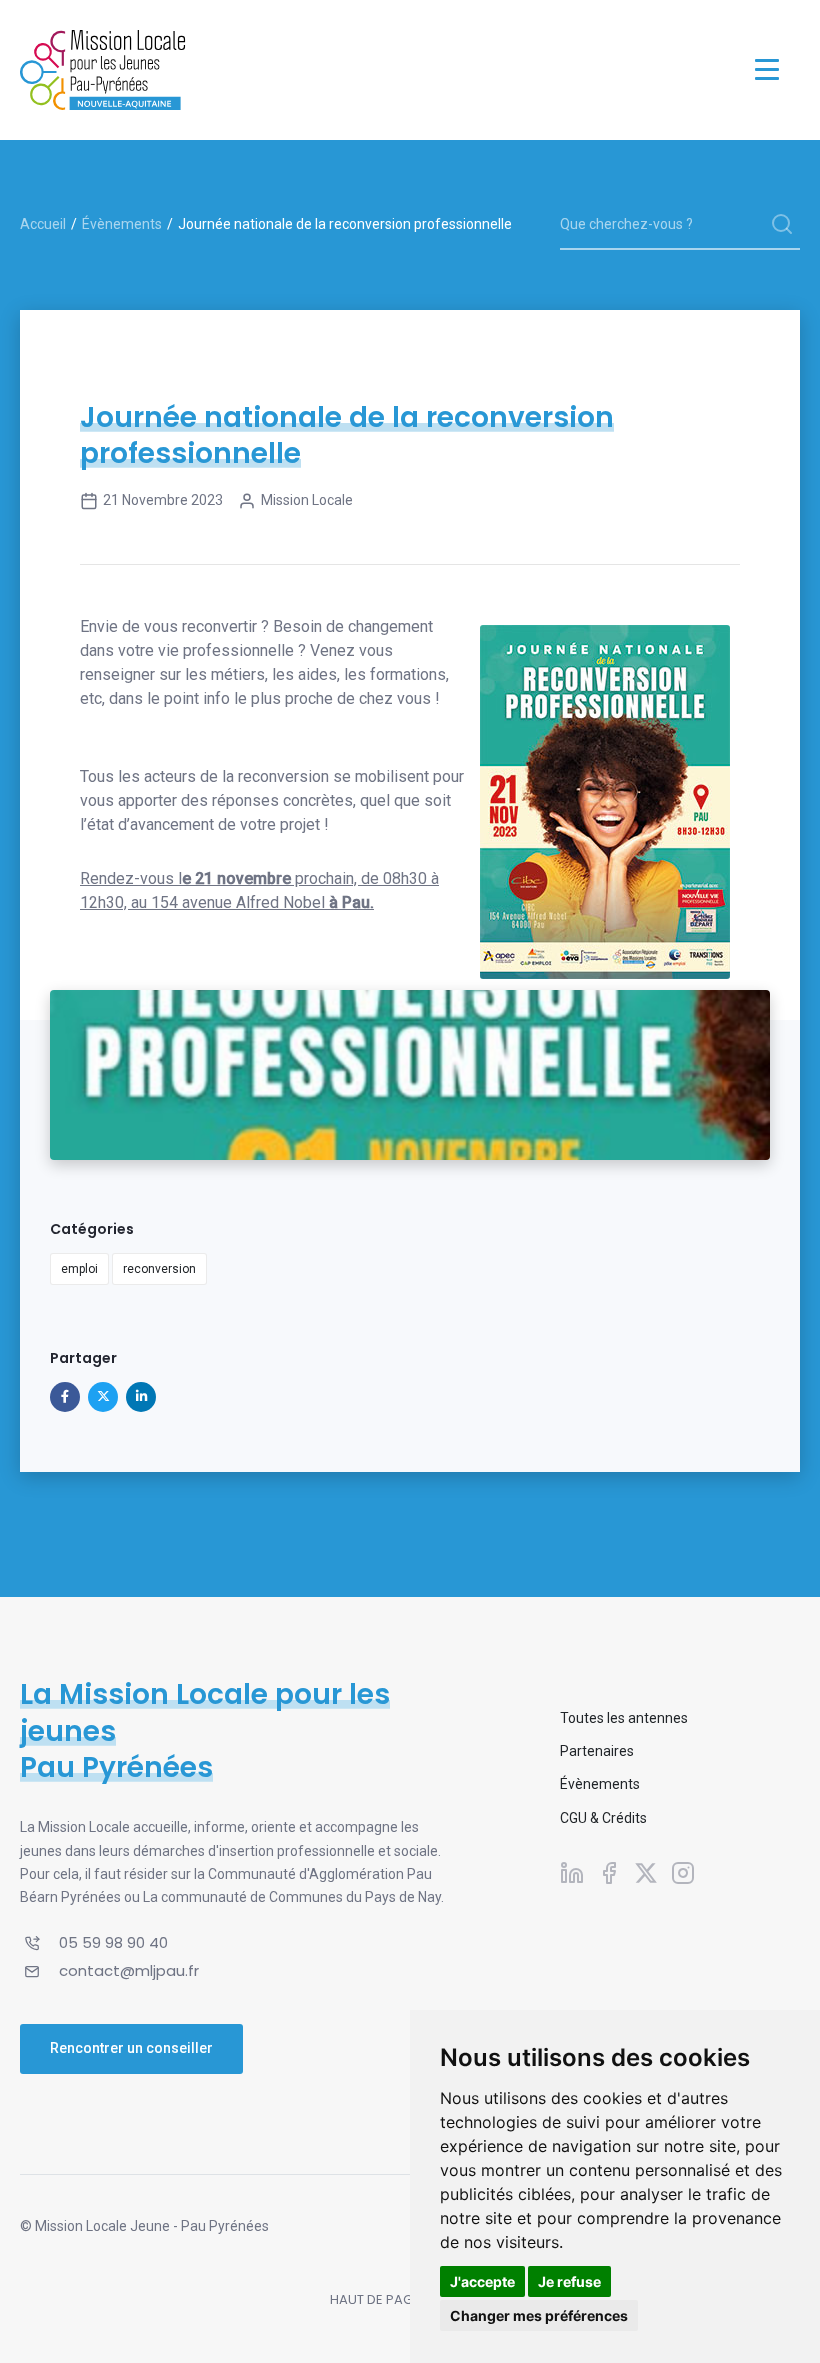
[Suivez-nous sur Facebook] (609, 1873)
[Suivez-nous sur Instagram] (683, 1873)
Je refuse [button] (569, 2281)
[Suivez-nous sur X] (646, 1873)
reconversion (159, 1269)
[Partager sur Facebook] (65, 1397)
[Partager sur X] (103, 1397)
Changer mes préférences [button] (539, 2315)
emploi (79, 1269)
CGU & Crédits (603, 1818)
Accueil (43, 224)
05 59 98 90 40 (113, 1942)
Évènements (122, 224)
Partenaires (597, 1751)
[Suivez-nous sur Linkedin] (572, 1873)
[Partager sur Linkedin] (141, 1397)
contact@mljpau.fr (129, 1970)
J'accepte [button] (482, 2281)
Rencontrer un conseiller (131, 2048)
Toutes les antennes (624, 1718)
